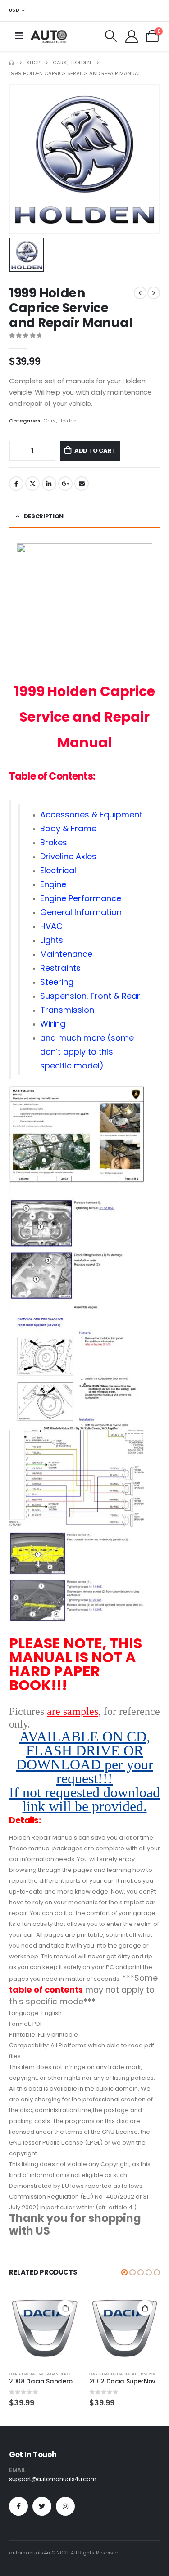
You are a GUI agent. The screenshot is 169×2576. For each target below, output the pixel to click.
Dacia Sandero (53, 2374)
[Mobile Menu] (19, 36)
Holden (68, 421)
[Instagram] (65, 2506)
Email (82, 484)
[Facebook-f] (18, 2506)
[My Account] (132, 36)
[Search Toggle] (111, 36)
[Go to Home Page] (11, 63)
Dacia (28, 2374)
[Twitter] (42, 2506)
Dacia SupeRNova (136, 2374)
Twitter (32, 484)
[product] (45, 2329)
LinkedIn (49, 484)
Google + (65, 484)
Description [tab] (44, 516)
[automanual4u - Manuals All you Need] (49, 36)
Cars (50, 421)
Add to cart (95, 451)
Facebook (16, 484)
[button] (124, 2272)
